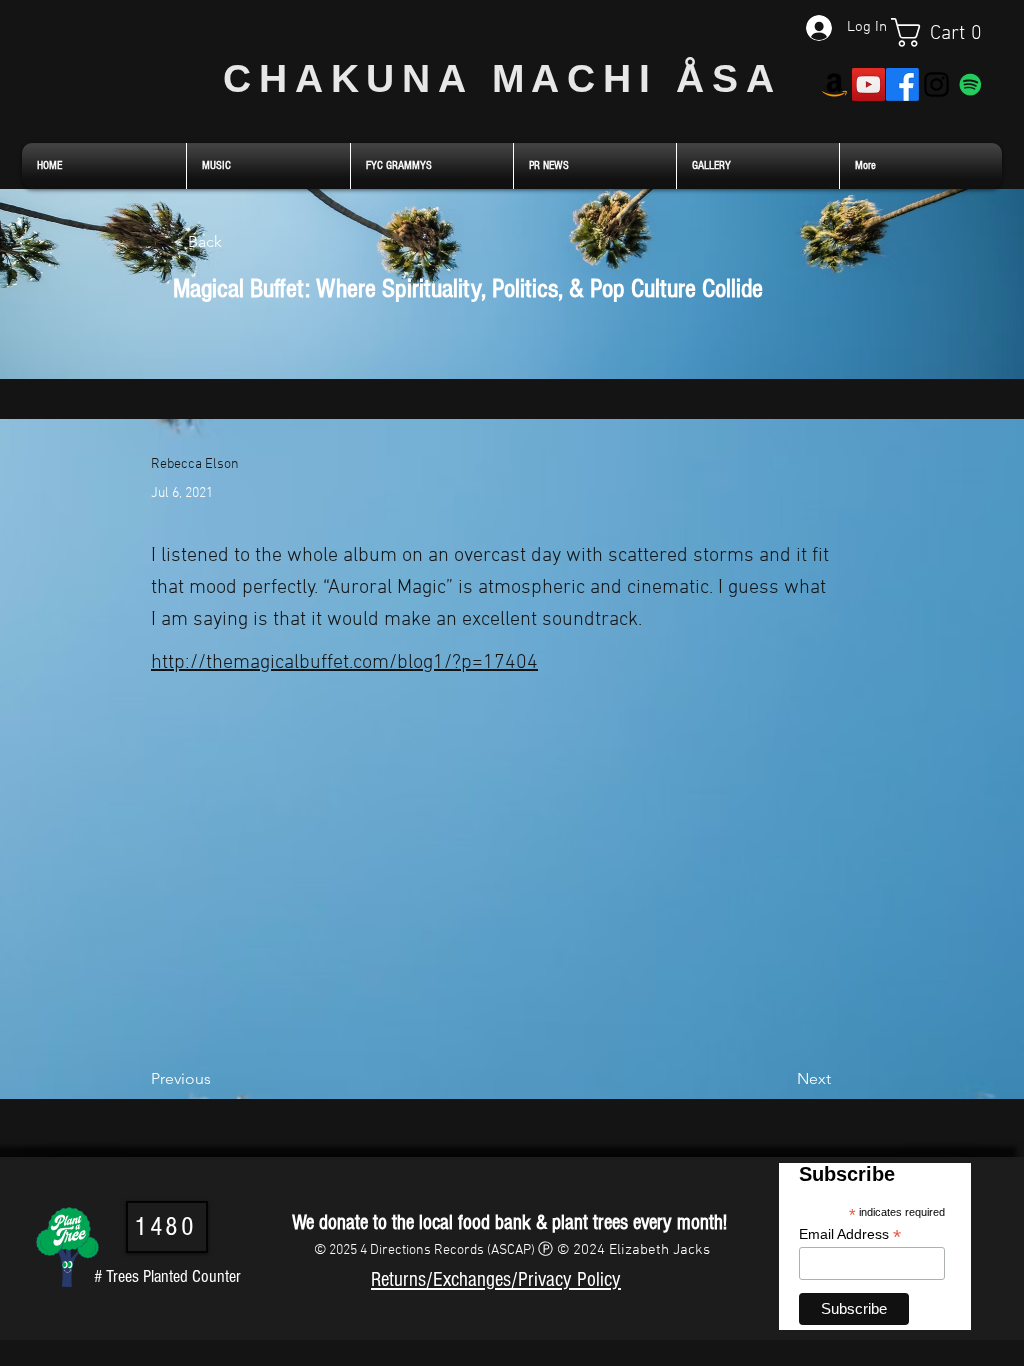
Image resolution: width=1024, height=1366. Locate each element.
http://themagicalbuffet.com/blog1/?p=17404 (344, 663)
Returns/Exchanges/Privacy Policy (496, 1279)
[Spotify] (970, 84)
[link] (946, 32)
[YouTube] (868, 84)
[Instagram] (936, 84)
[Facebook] (902, 84)
